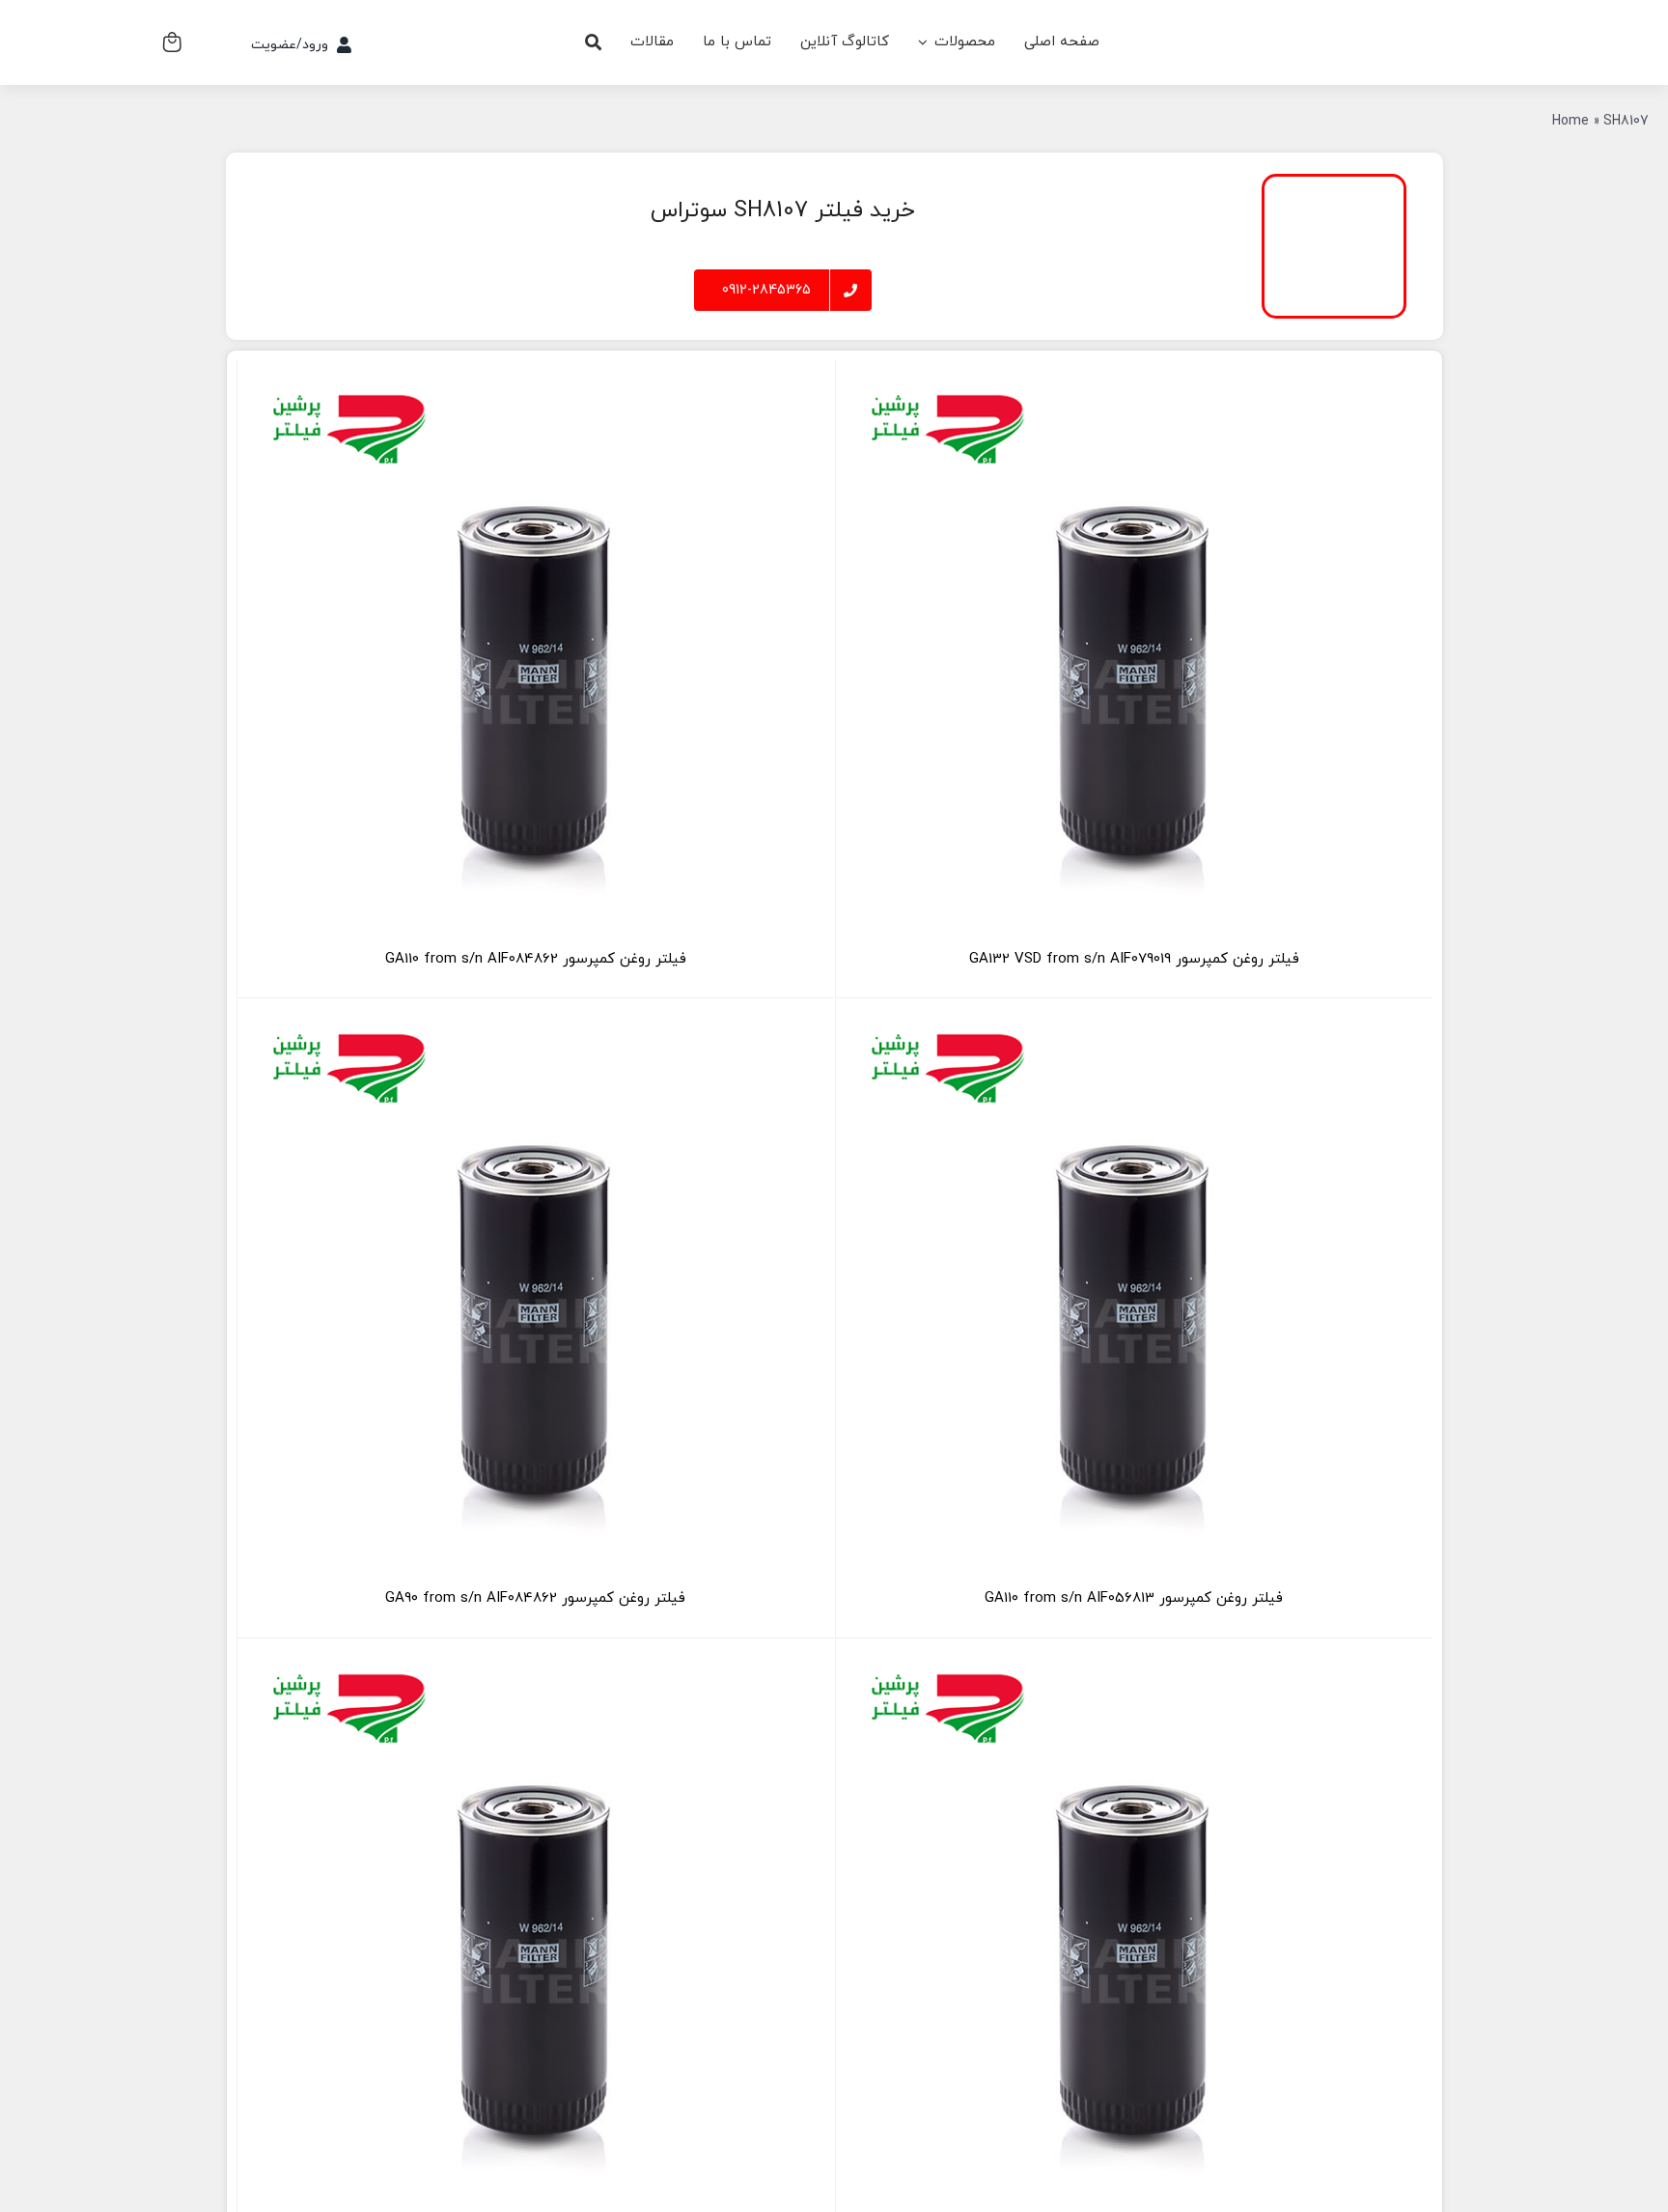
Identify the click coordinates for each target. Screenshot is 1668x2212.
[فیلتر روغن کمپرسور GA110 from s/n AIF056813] (1134, 1298)
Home (1571, 121)
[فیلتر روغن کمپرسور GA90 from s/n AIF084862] (536, 1298)
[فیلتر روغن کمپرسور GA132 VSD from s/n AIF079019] (1134, 658)
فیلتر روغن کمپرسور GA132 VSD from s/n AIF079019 (1134, 959)
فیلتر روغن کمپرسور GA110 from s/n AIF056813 (1134, 1598)
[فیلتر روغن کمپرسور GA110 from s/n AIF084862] (536, 658)
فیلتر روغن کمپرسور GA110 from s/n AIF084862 (536, 959)
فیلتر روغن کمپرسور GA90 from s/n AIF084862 (535, 1598)
